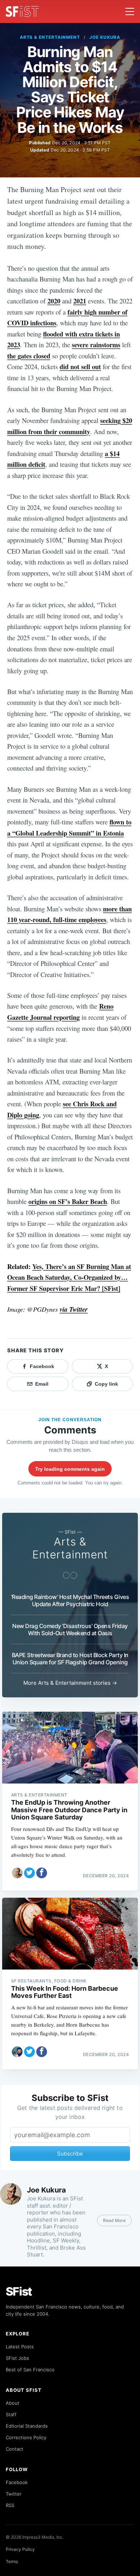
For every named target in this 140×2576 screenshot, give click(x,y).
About (13, 2403)
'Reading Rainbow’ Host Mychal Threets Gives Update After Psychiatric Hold (70, 1600)
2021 (80, 301)
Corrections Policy (26, 2437)
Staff (11, 2414)
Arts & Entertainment (50, 37)
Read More (114, 2220)
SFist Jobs (17, 2358)
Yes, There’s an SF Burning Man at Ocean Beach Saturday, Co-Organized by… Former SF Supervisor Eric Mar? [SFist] (69, 1277)
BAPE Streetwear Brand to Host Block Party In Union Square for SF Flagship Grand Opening (70, 1659)
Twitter (14, 2494)
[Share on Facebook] (42, 1873)
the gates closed (29, 356)
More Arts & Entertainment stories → (70, 1683)
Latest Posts (20, 2347)
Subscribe (70, 2154)
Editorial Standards (27, 2426)
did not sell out (80, 366)
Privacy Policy (20, 2549)
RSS (10, 2505)
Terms (12, 2561)
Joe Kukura (105, 37)
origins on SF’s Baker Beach (68, 1201)
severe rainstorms (96, 345)
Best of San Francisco (30, 2370)
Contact (15, 2449)
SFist (19, 2291)
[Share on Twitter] (29, 1873)
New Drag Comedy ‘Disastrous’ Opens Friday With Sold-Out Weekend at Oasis (70, 1629)
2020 (54, 301)
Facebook (17, 2482)
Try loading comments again (70, 1469)
